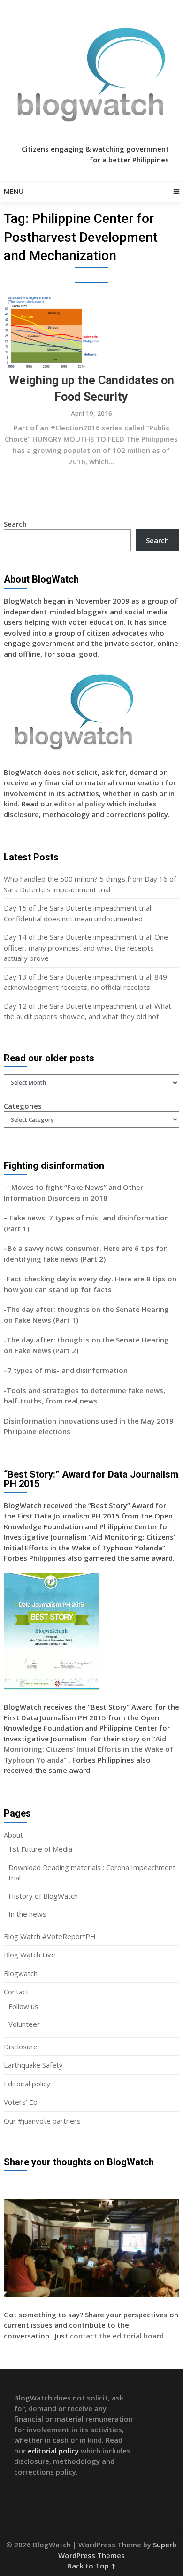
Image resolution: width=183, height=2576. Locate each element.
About (13, 1835)
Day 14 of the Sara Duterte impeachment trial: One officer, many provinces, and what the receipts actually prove (86, 947)
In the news (27, 1914)
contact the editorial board (117, 2336)
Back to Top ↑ (91, 2566)
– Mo (13, 1187)
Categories (23, 1106)
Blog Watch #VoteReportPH (50, 1936)
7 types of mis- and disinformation (69, 1370)
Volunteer (24, 2024)
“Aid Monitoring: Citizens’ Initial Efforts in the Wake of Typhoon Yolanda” (88, 1749)
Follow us (23, 2006)
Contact (16, 1992)
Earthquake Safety (33, 2065)
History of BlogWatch (43, 1896)
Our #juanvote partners (42, 2121)
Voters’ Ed (21, 2102)
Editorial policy (27, 2084)
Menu (14, 191)
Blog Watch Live (30, 1955)
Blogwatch (21, 1973)
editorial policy (80, 804)
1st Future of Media (40, 1849)
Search (15, 524)
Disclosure (21, 2047)
